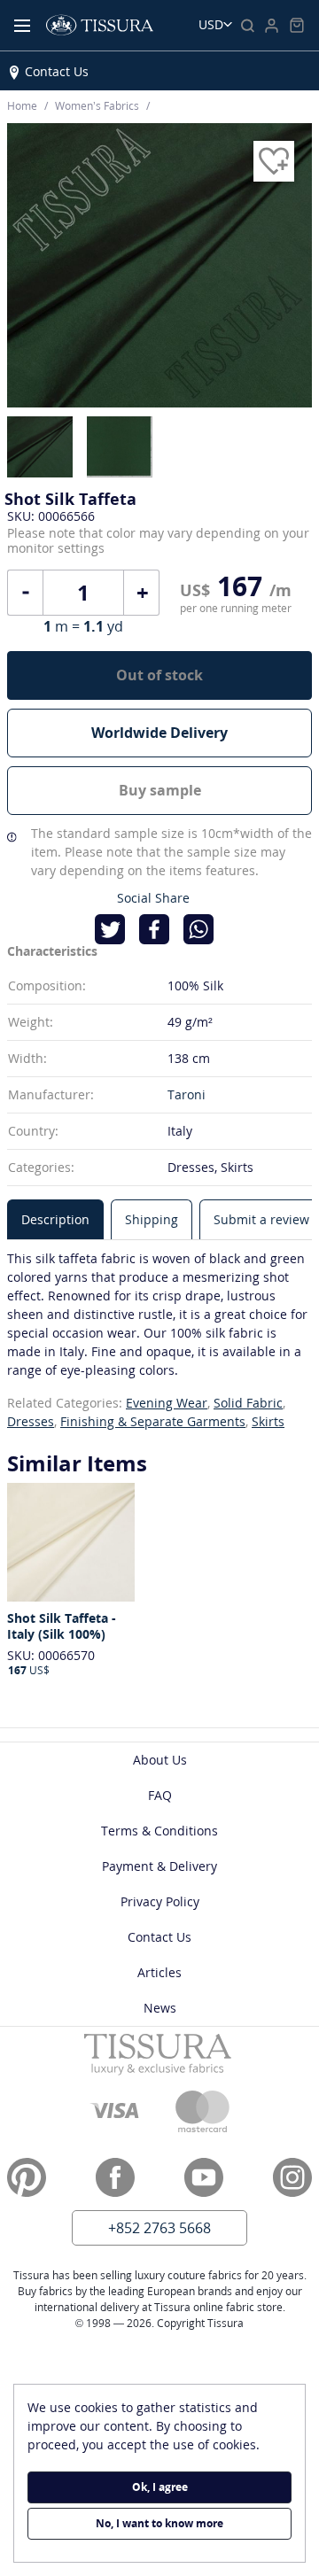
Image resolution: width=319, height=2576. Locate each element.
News (160, 2008)
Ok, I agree (160, 2487)
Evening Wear (167, 1403)
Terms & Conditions (159, 1831)
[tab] (55, 1219)
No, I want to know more (159, 2523)
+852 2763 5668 (159, 2228)
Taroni (187, 1094)
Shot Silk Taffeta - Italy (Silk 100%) (62, 1626)
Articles (159, 1972)
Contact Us (57, 71)
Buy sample (160, 790)
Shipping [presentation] (152, 1219)
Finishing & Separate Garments (153, 1421)
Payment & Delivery (159, 1866)
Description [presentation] (55, 1219)
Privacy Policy (160, 1901)
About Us (160, 1760)
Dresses (31, 1421)
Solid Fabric (248, 1403)
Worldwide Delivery (159, 733)
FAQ (160, 1795)
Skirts (268, 1421)
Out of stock (159, 675)
